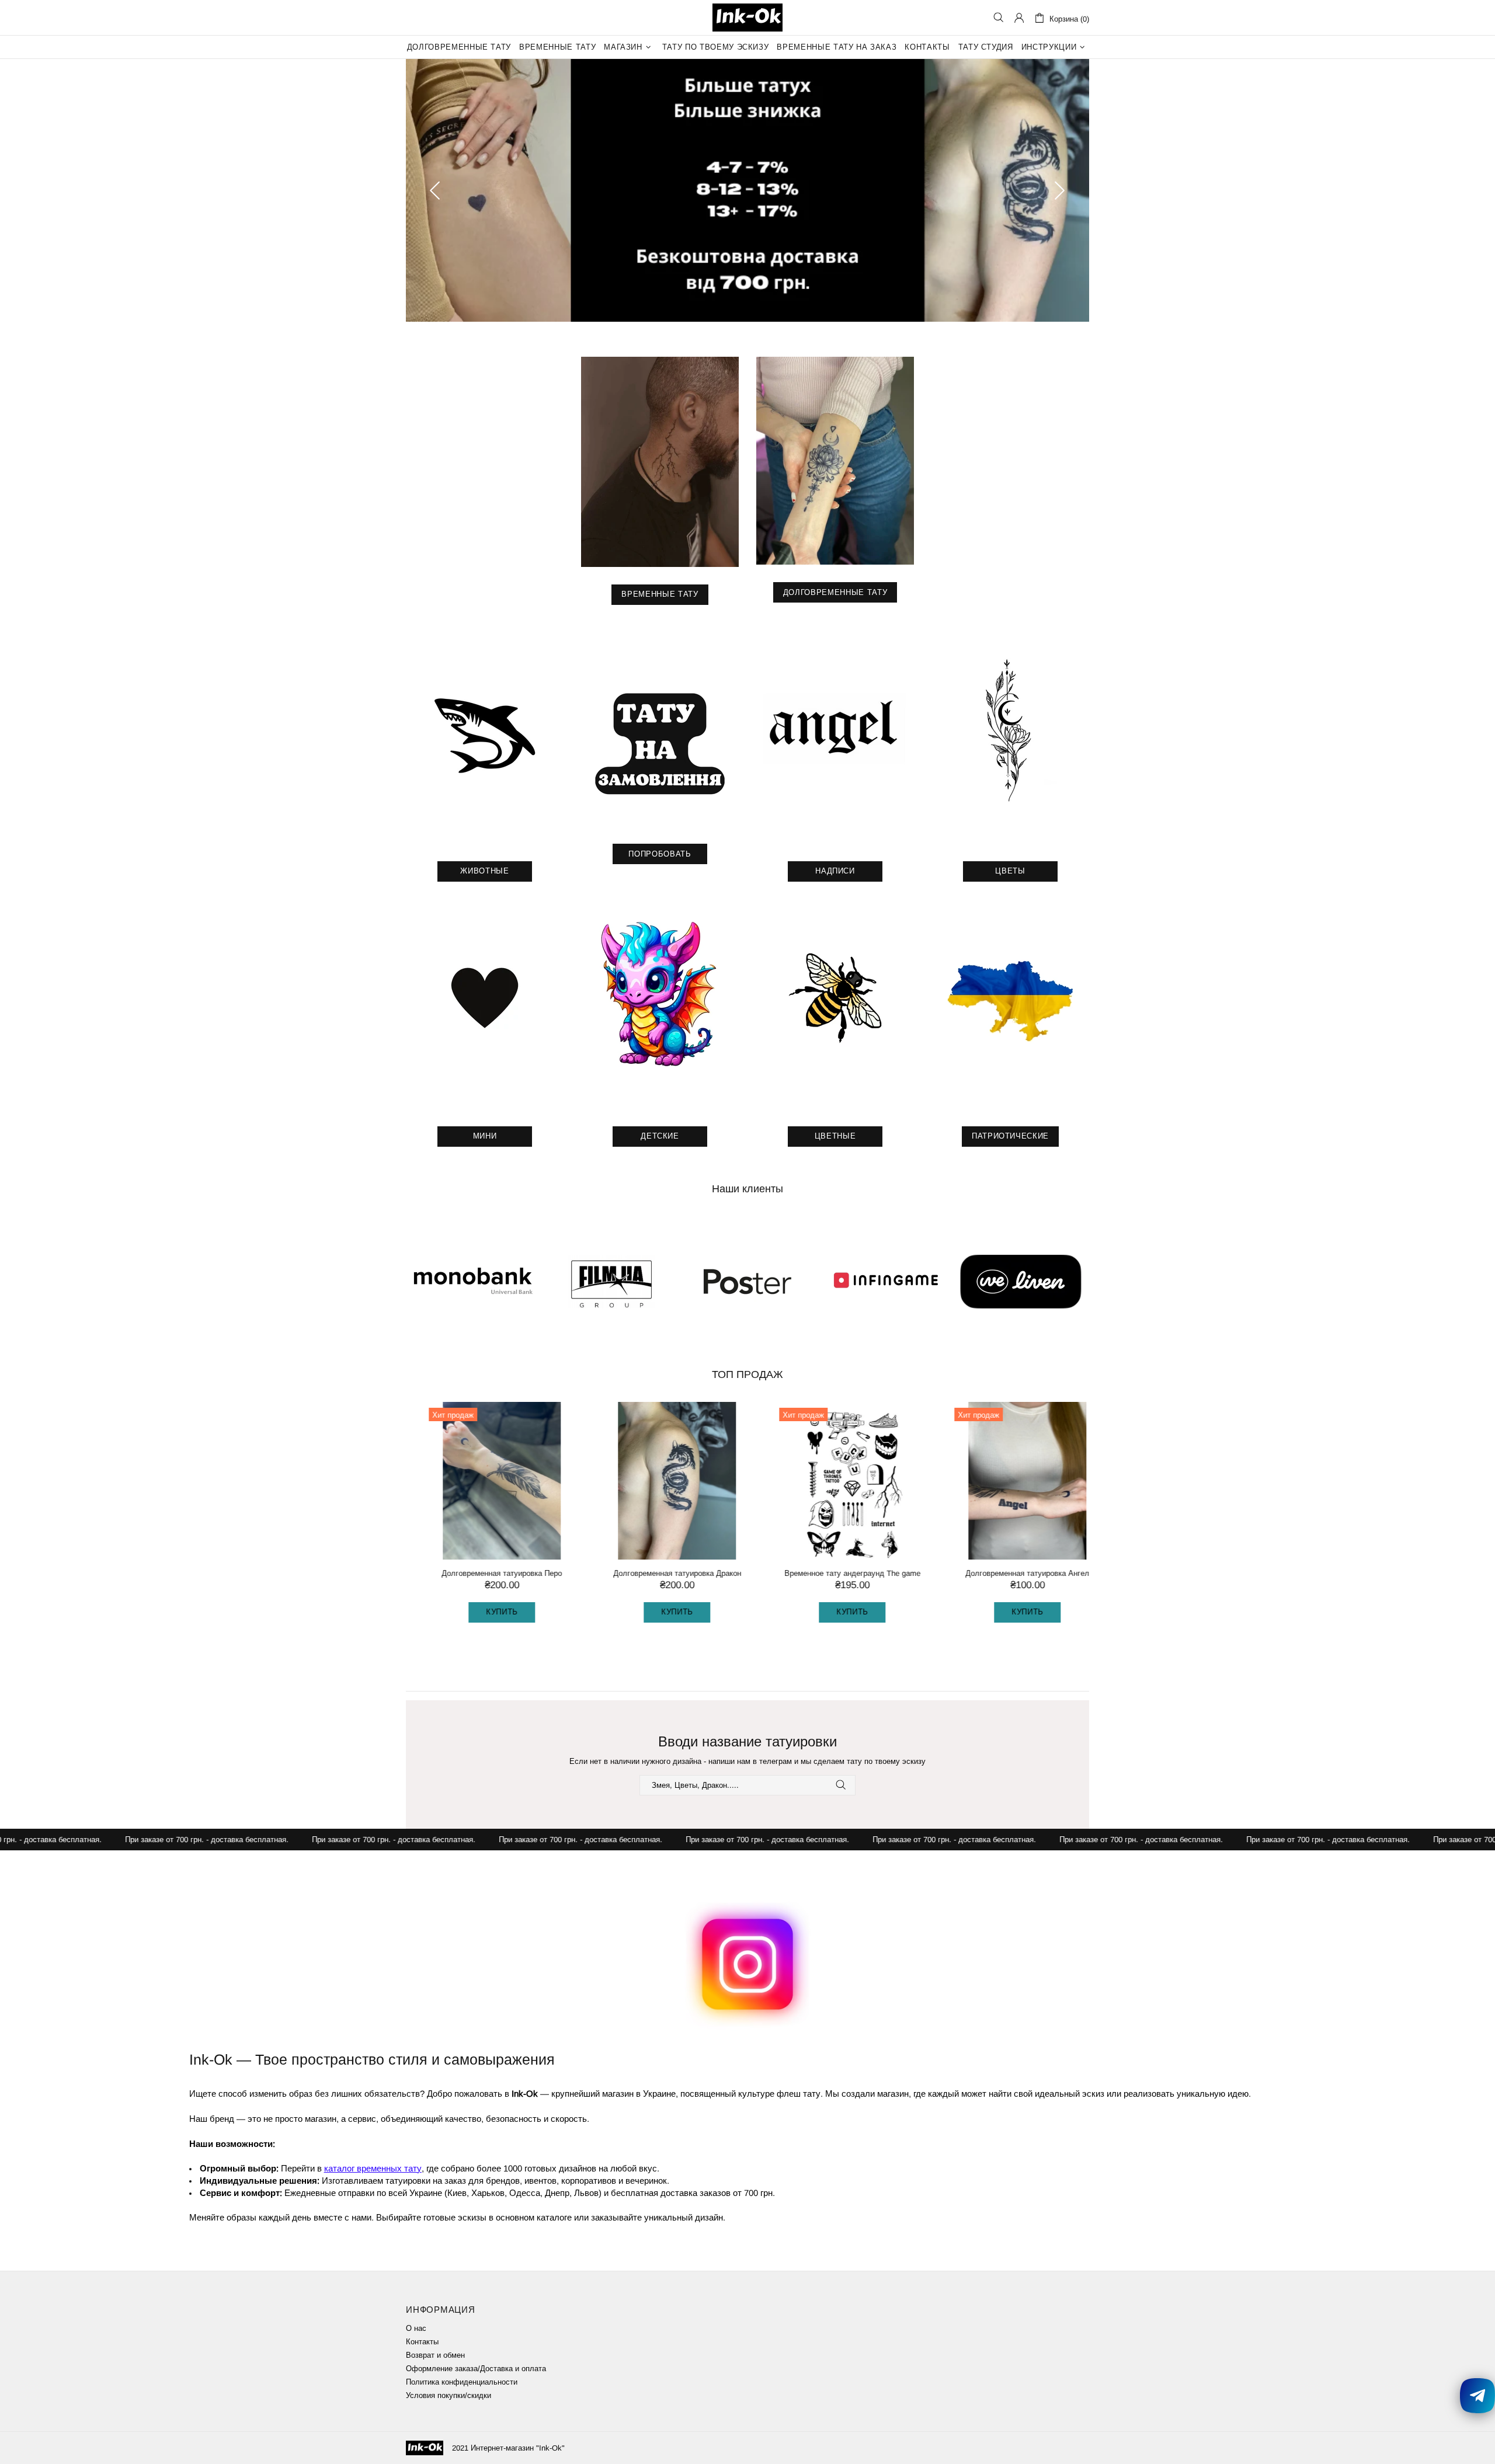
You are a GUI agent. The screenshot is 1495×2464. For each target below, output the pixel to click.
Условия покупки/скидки (448, 2395)
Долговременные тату (835, 592)
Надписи (835, 871)
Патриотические (1010, 1136)
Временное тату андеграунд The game (835, 1573)
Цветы (1010, 871)
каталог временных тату (373, 2168)
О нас (416, 2328)
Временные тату (660, 594)
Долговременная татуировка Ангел (1010, 1573)
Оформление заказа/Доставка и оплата (476, 2369)
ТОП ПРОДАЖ (747, 1374)
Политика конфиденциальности (462, 2382)
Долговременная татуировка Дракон (660, 1573)
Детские (660, 1136)
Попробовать (660, 854)
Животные (484, 871)
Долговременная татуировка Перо (485, 1573)
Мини (485, 1136)
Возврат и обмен (435, 2355)
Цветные (835, 1136)
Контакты (422, 2342)
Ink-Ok (747, 18)
